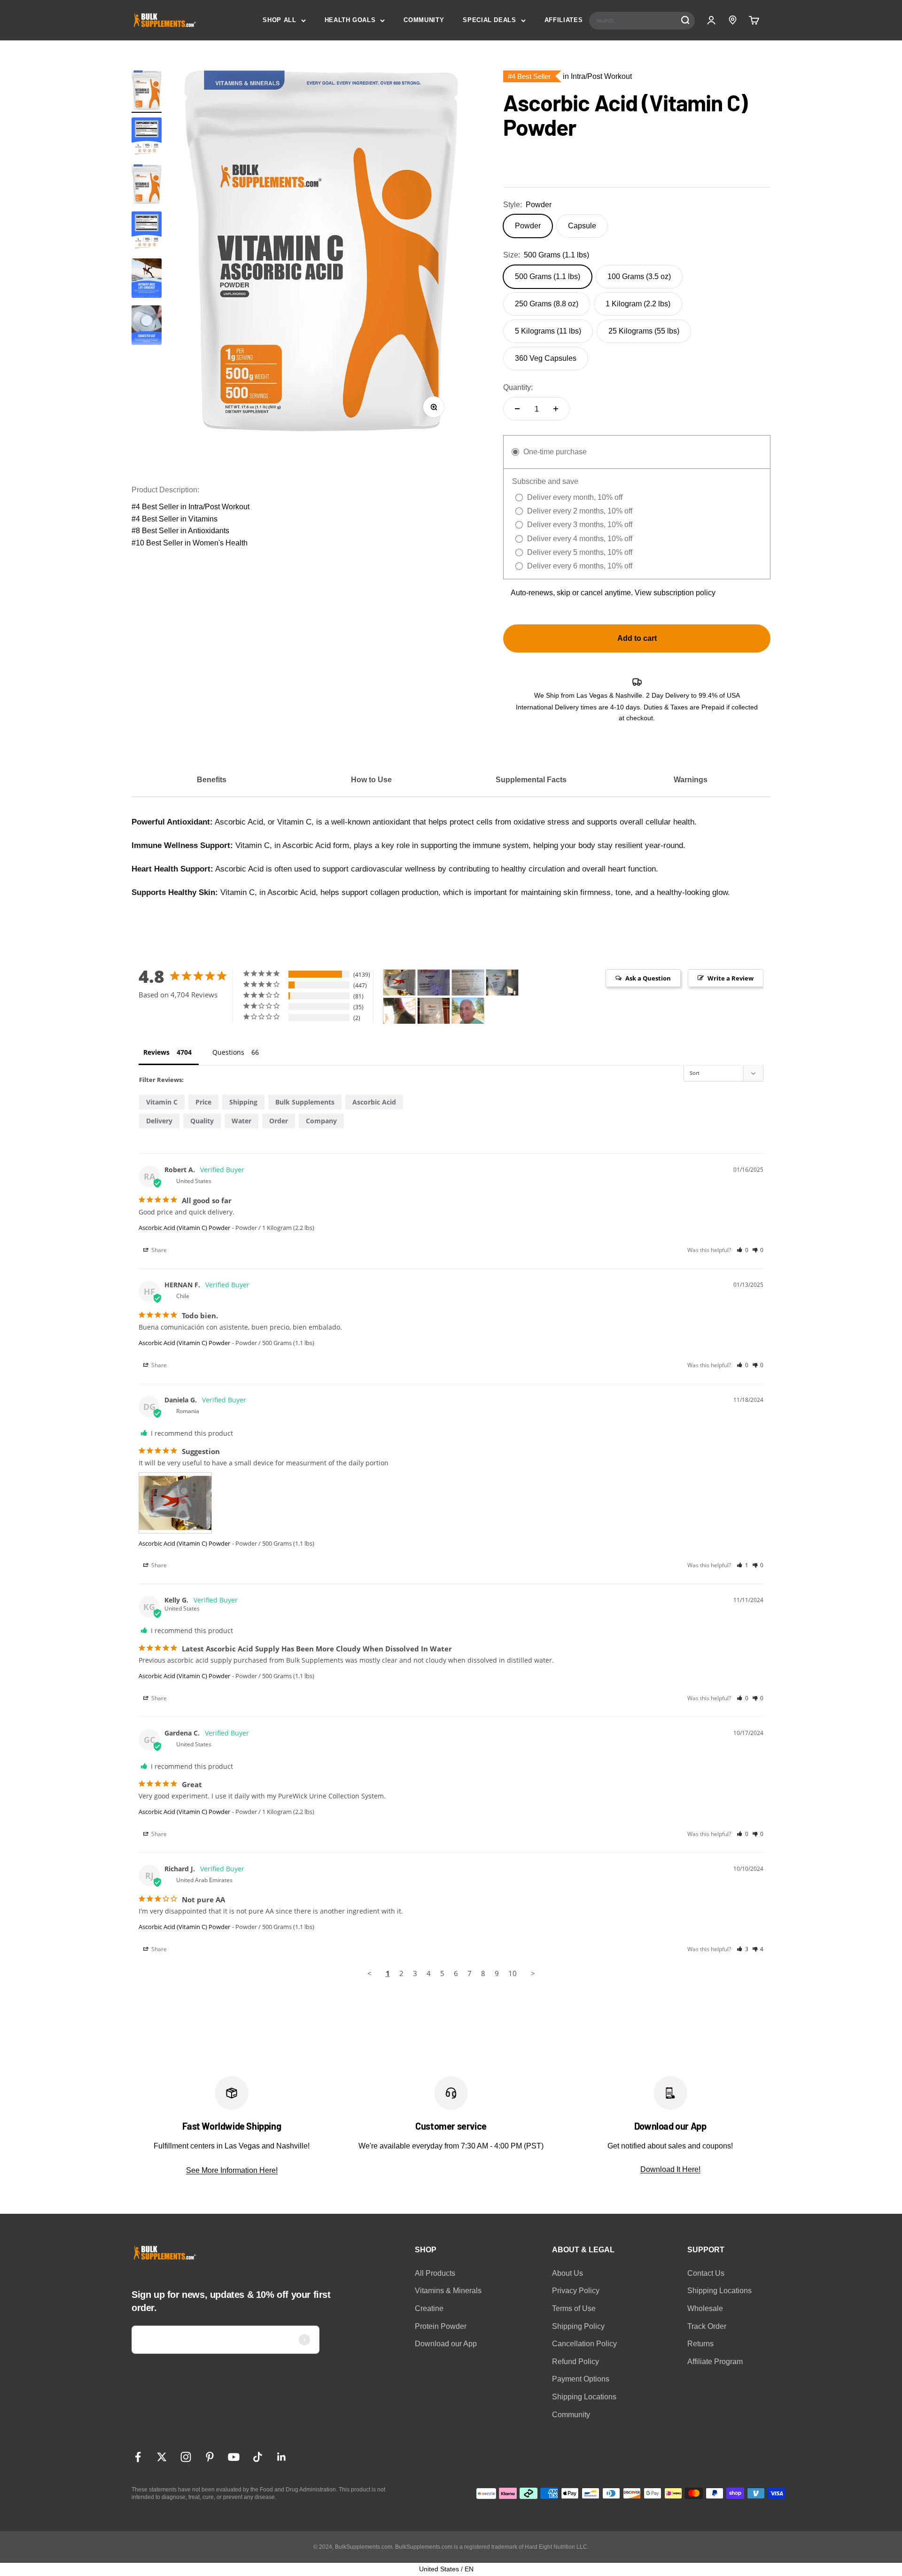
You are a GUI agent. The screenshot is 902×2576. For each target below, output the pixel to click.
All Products (435, 2273)
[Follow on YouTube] (234, 2457)
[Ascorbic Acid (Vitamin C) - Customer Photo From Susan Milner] (399, 1011)
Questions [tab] (228, 1052)
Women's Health (220, 543)
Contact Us (706, 2273)
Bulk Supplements (305, 1102)
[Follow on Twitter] (162, 2457)
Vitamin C (162, 1102)
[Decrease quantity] (517, 409)
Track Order (707, 2326)
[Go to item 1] (147, 92)
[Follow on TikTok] (258, 2457)
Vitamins (203, 519)
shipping (243, 1102)
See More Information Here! (232, 2170)
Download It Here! (670, 2169)
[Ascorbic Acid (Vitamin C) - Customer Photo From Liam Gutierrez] (468, 983)
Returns (700, 2344)
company (321, 1121)
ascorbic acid (374, 1102)
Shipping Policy (578, 2326)
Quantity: (518, 387)
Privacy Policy (576, 2291)
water (241, 1121)
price (203, 1102)
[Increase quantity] (556, 409)
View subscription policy (675, 593)
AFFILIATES (564, 20)
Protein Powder (441, 2326)
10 (513, 1973)
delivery (159, 1121)
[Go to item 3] (147, 280)
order (279, 1121)
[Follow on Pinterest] (210, 2457)
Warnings (691, 780)
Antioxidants (209, 531)
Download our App (446, 2344)
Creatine (429, 2308)
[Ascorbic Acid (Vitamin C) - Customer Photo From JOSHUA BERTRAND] (434, 983)
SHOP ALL (279, 20)
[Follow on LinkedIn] (282, 2457)
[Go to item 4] (147, 327)
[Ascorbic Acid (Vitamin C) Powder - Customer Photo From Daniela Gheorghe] (399, 983)
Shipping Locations (584, 2397)
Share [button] (158, 1250)
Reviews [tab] (156, 1052)
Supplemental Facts (531, 780)
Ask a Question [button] (648, 978)
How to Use (371, 780)
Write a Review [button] (731, 978)
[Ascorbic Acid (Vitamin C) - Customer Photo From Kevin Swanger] (434, 1011)
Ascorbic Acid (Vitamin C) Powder (184, 1228)
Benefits (212, 780)
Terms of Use (574, 2308)
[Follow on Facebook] (138, 2457)
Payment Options (581, 2379)
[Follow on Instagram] (186, 2457)
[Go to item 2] (147, 139)
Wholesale (705, 2308)
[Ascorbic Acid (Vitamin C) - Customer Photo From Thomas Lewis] (468, 1011)
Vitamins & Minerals (448, 2291)
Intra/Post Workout (219, 507)
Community (571, 2415)
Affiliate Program (715, 2362)
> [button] (533, 1973)
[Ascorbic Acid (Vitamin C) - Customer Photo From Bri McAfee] (502, 983)
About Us (568, 2273)
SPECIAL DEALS (489, 20)
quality (202, 1121)
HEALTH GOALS (350, 20)
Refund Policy (575, 2362)
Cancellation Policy (584, 2344)
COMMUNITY (424, 20)
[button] (743, 1250)
